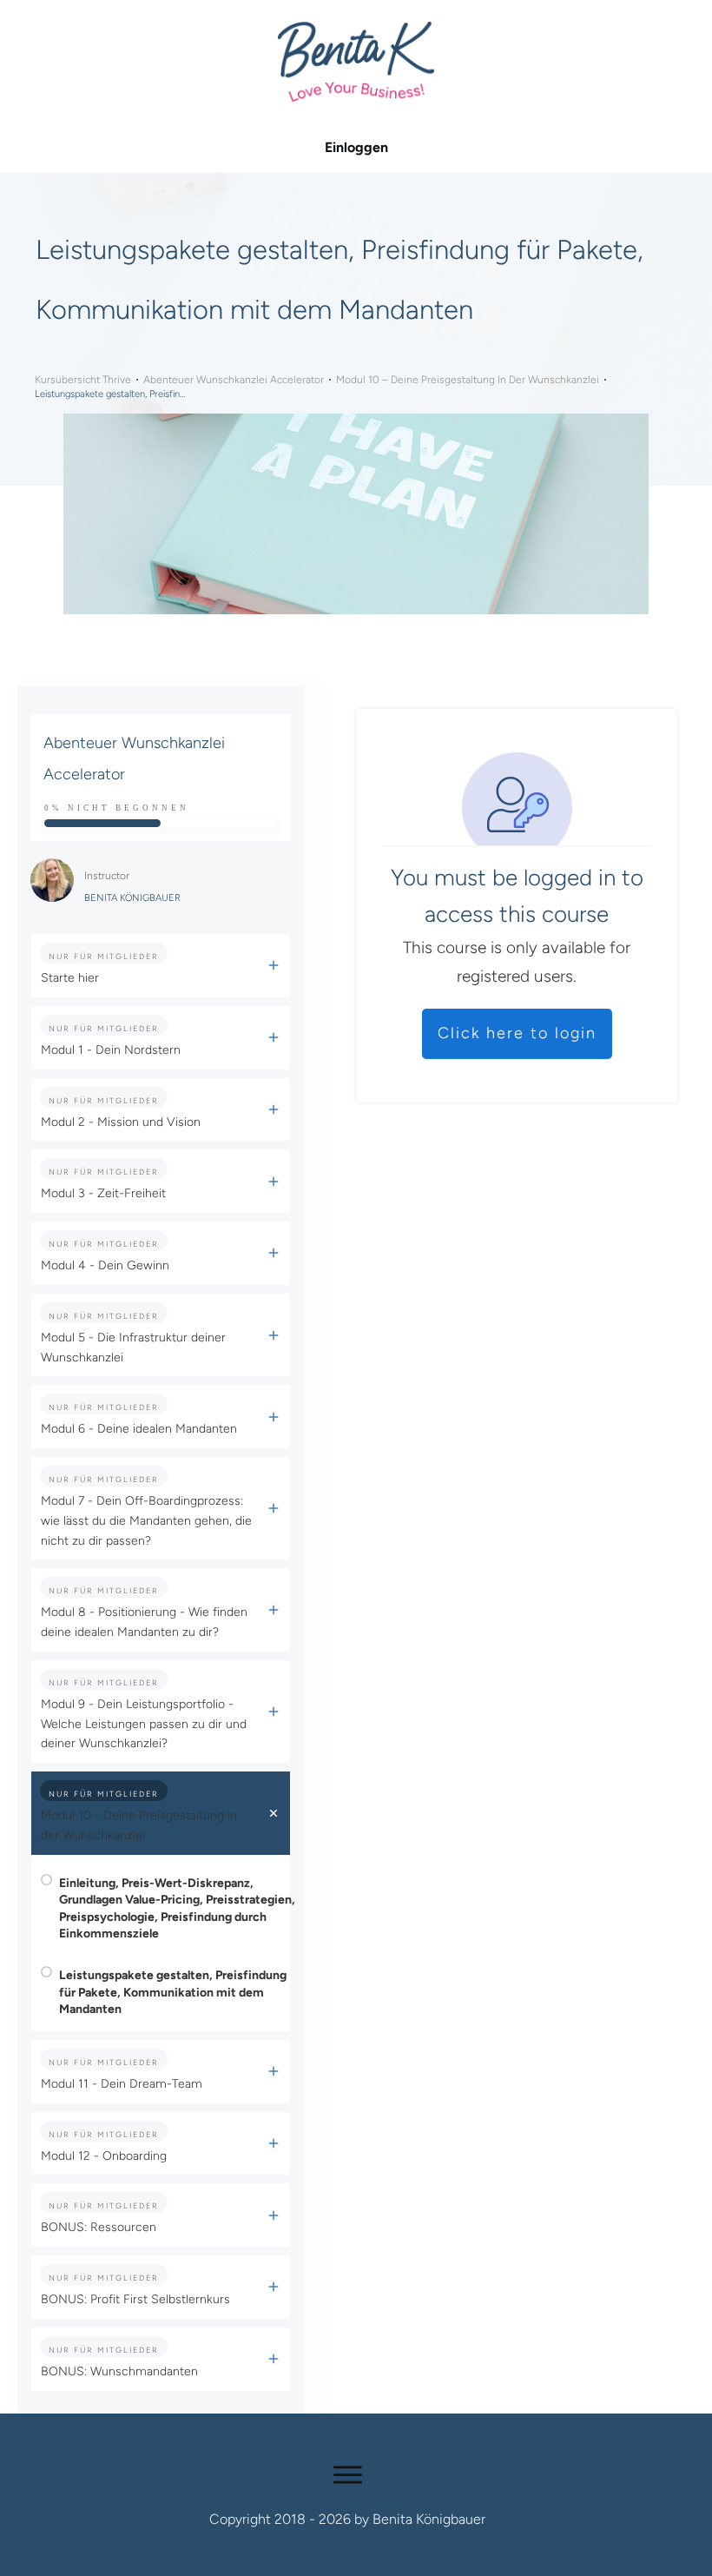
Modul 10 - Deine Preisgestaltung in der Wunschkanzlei (139, 1825)
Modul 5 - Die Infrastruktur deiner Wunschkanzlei (133, 1348)
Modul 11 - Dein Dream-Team (122, 2084)
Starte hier (70, 978)
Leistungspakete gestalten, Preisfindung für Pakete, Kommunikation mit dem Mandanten (173, 1992)
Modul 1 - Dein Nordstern (111, 1050)
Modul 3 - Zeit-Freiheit (103, 1193)
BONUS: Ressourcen (99, 2227)
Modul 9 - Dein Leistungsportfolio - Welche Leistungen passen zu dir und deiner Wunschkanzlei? (144, 1724)
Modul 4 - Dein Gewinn (105, 1265)
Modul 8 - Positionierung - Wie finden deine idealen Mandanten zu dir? (144, 1622)
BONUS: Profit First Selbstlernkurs (135, 2299)
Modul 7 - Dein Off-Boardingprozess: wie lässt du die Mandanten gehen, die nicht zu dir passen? (146, 1521)
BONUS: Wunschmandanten (119, 2371)
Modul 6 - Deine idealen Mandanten (139, 1429)
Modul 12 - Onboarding (104, 2156)
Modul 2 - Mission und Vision (121, 1122)
